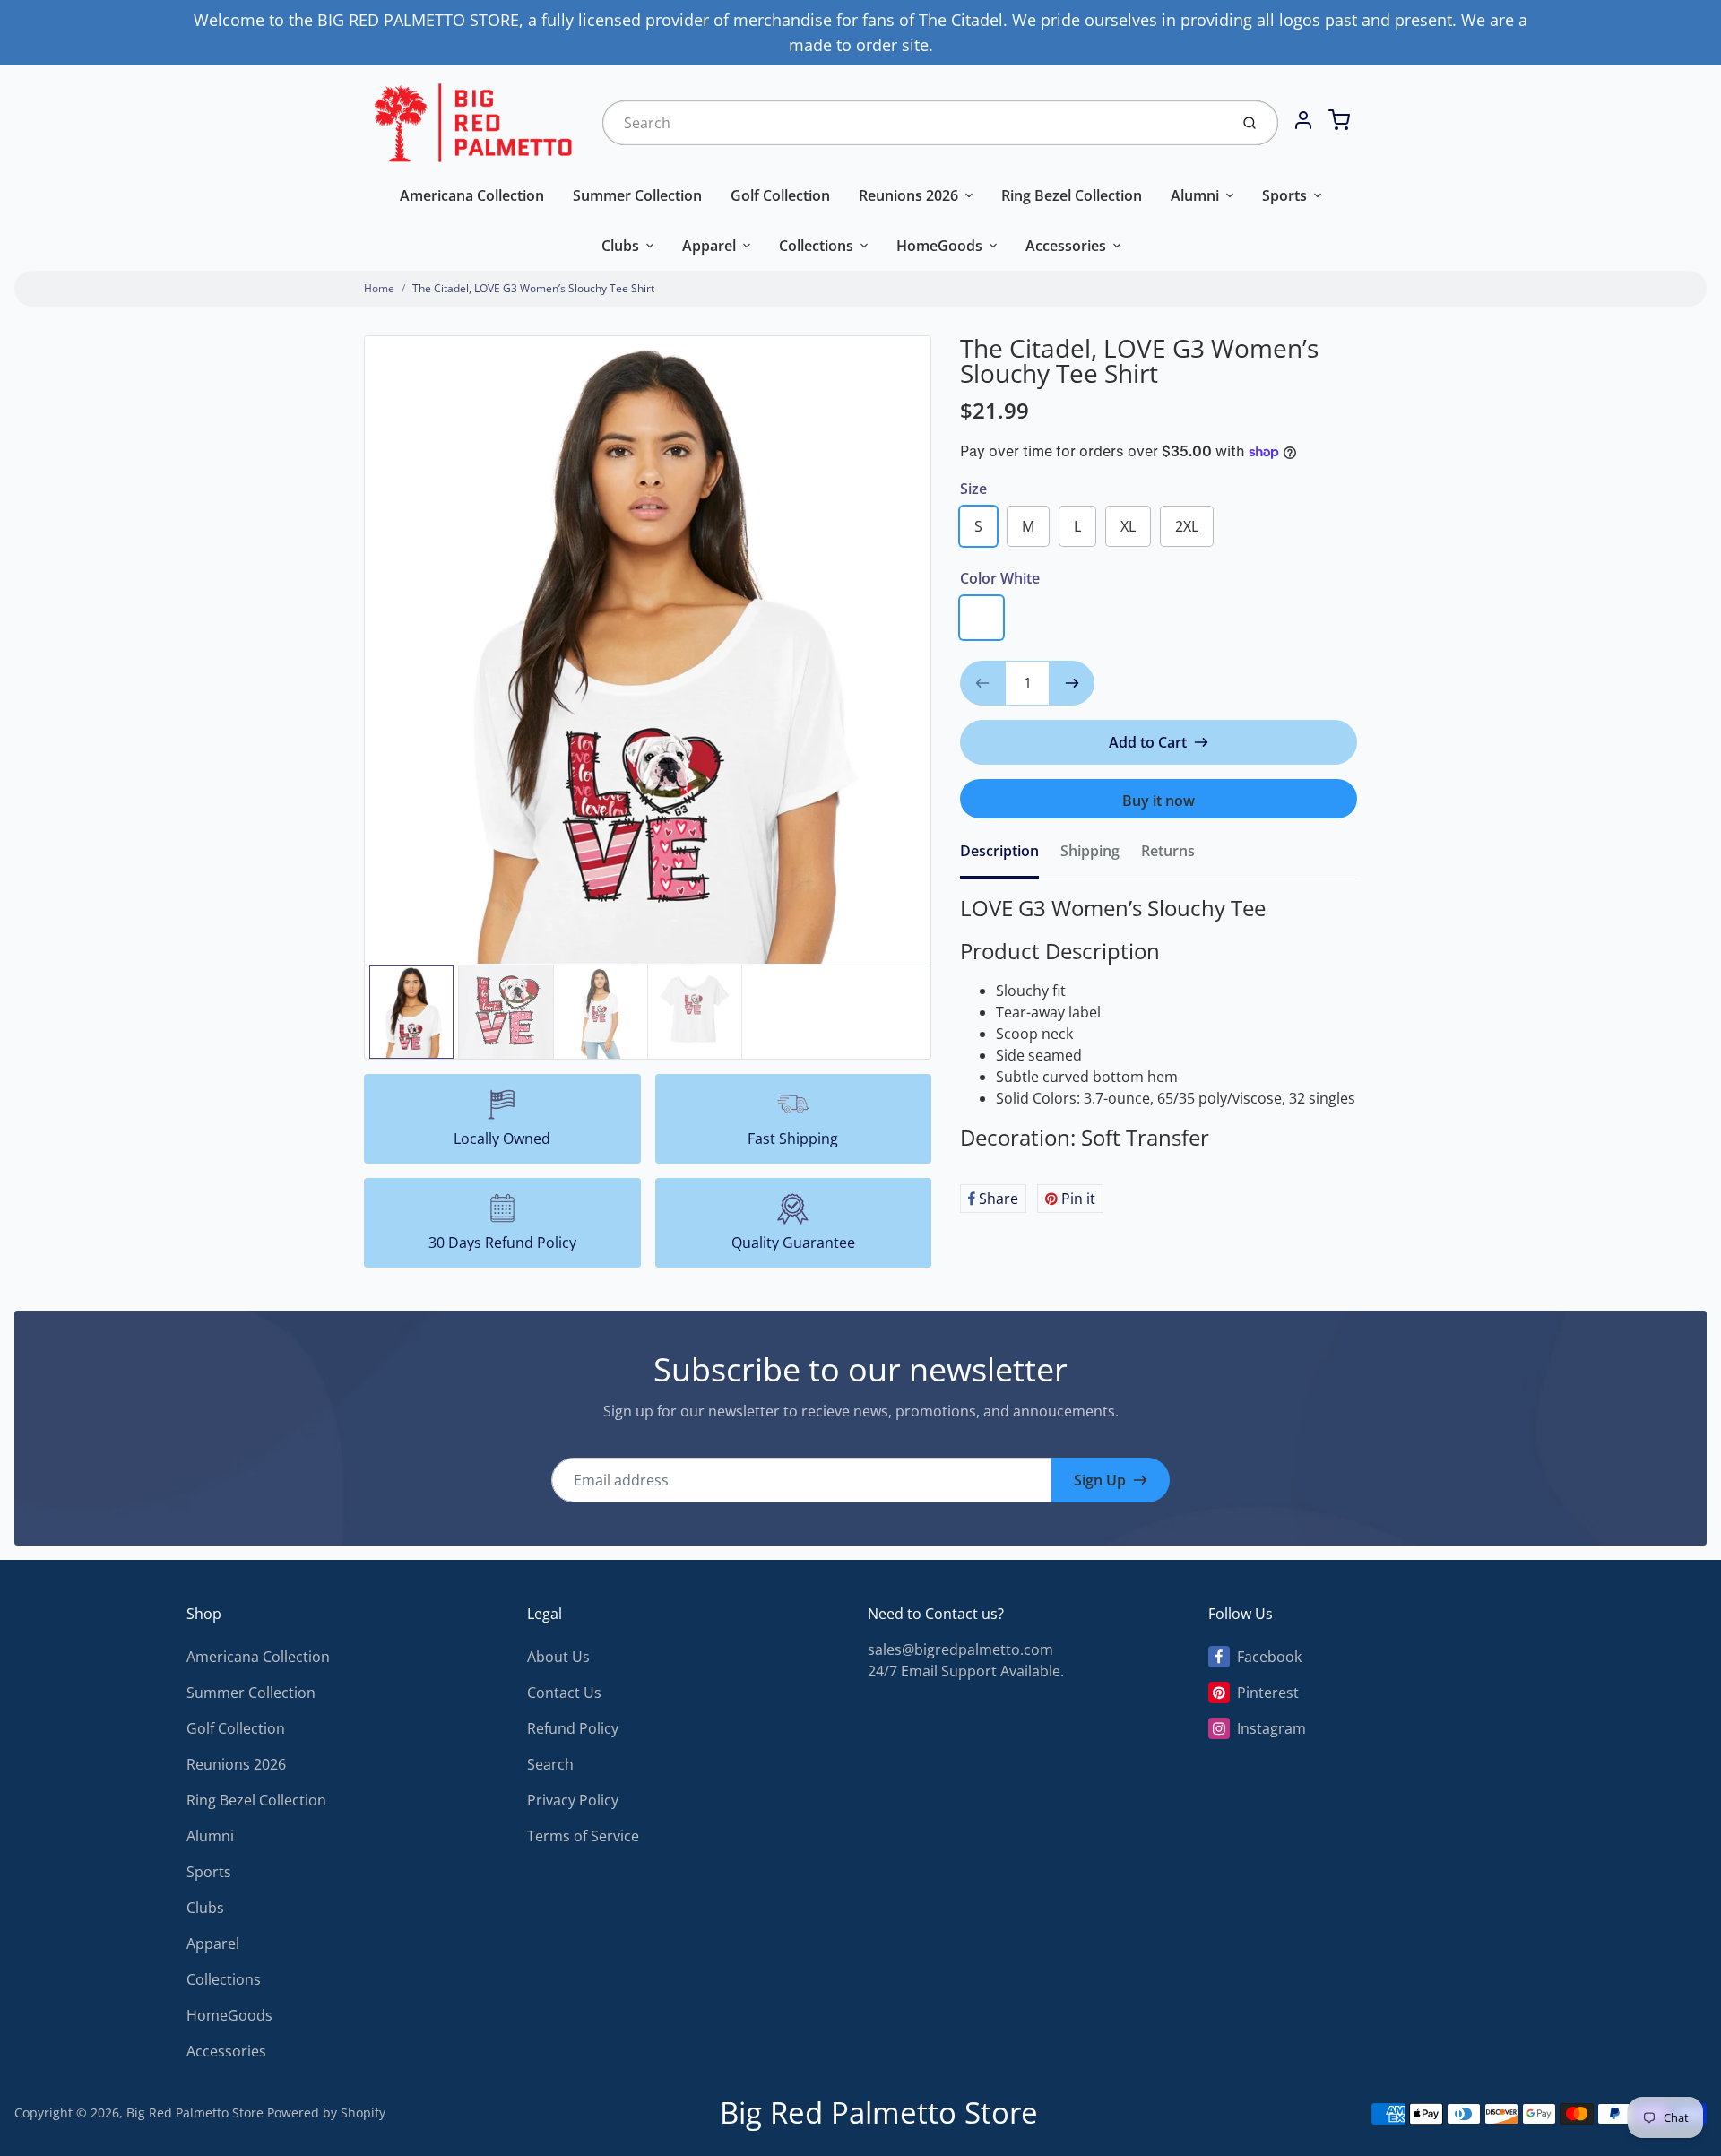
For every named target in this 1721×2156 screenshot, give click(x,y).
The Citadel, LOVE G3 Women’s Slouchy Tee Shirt (533, 288)
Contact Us (564, 1693)
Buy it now (1159, 801)
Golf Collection (780, 195)
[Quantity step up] (1072, 683)
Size (973, 489)
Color (1000, 578)
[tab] (1010, 856)
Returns (1168, 851)
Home (379, 288)
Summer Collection (637, 195)
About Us (558, 1657)
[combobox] (914, 123)
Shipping (1090, 851)
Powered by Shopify (326, 2113)
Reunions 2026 (908, 195)
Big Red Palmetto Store (195, 2113)
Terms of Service (583, 1836)
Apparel (709, 246)
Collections (816, 246)
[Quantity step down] (982, 683)
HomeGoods (939, 246)
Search (550, 1764)
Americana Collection (472, 195)
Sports (1284, 195)
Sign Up (1100, 1480)
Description (999, 851)
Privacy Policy (573, 1800)
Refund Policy (573, 1728)
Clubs (620, 246)
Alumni (1195, 195)
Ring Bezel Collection (1072, 195)
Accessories (1066, 246)
